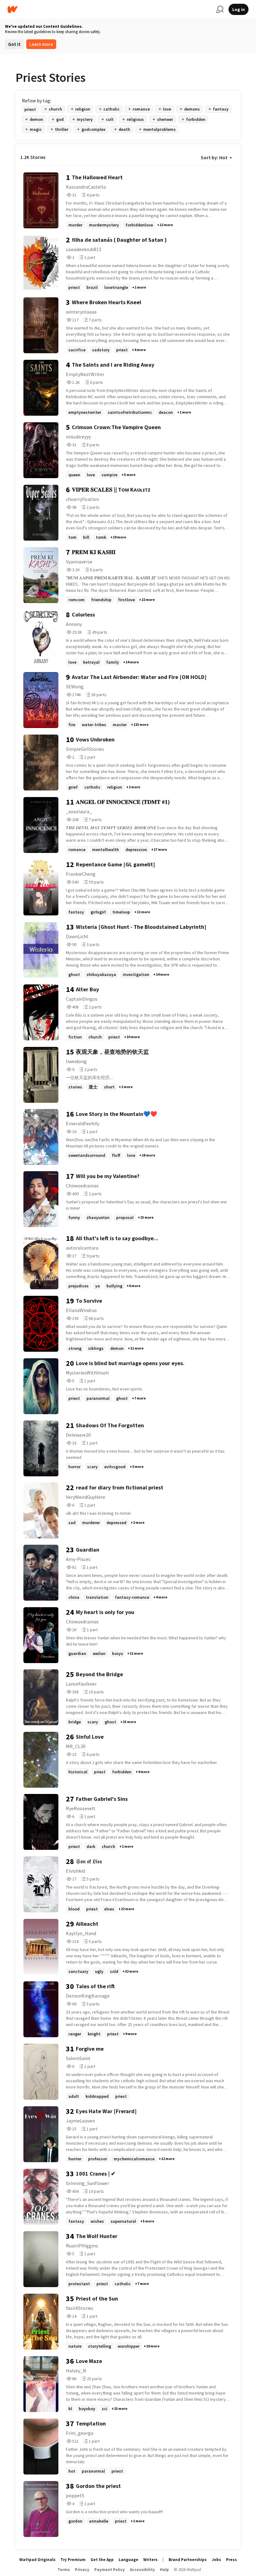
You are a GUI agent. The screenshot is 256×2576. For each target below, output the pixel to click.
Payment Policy (110, 2570)
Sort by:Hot (214, 157)
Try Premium (73, 2560)
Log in (239, 9)
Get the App (102, 2560)
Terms (64, 2570)
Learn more (41, 44)
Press (231, 2560)
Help (164, 2570)
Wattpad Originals (37, 2560)
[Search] (220, 9)
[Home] (109, 10)
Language (128, 2560)
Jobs (216, 2560)
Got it (14, 44)
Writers (150, 2560)
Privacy (82, 2570)
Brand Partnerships (188, 2560)
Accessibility (142, 2570)
